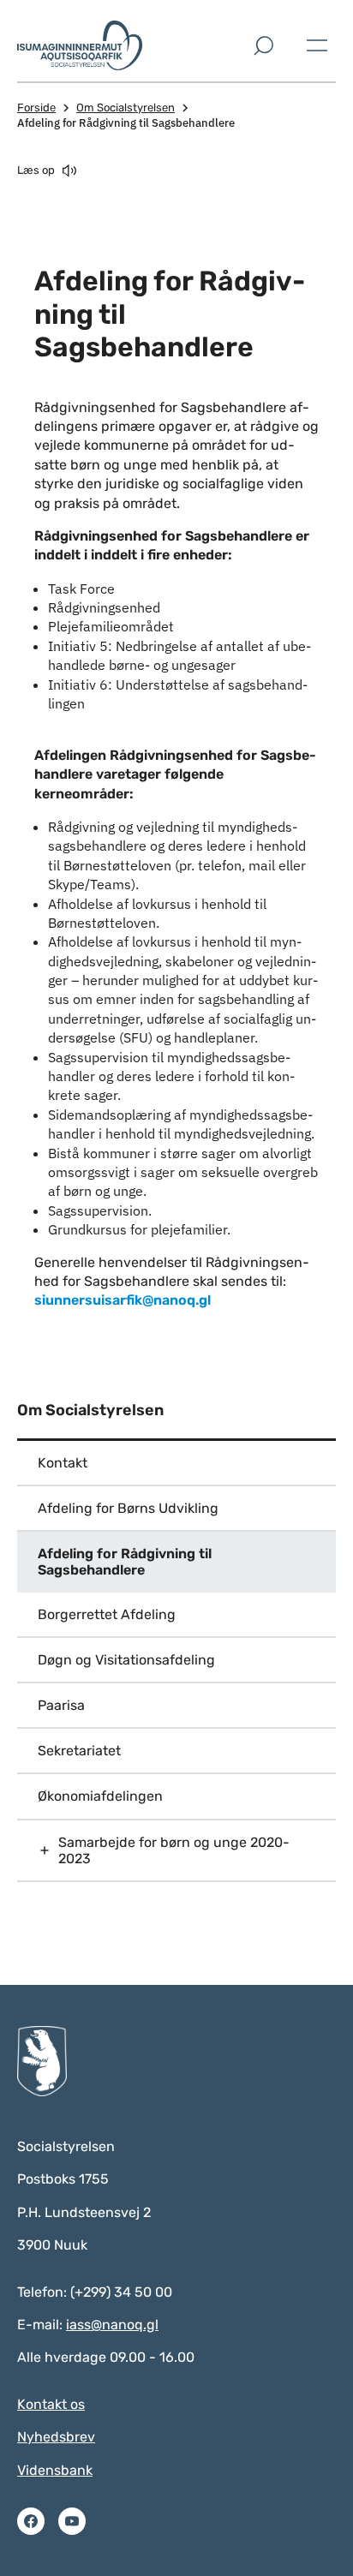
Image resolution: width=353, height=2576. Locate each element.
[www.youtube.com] (72, 2521)
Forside (36, 108)
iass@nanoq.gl (112, 2325)
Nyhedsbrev (56, 2437)
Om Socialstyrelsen (126, 108)
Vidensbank (55, 2470)
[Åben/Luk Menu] (317, 45)
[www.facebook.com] (31, 2521)
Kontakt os (51, 2404)
